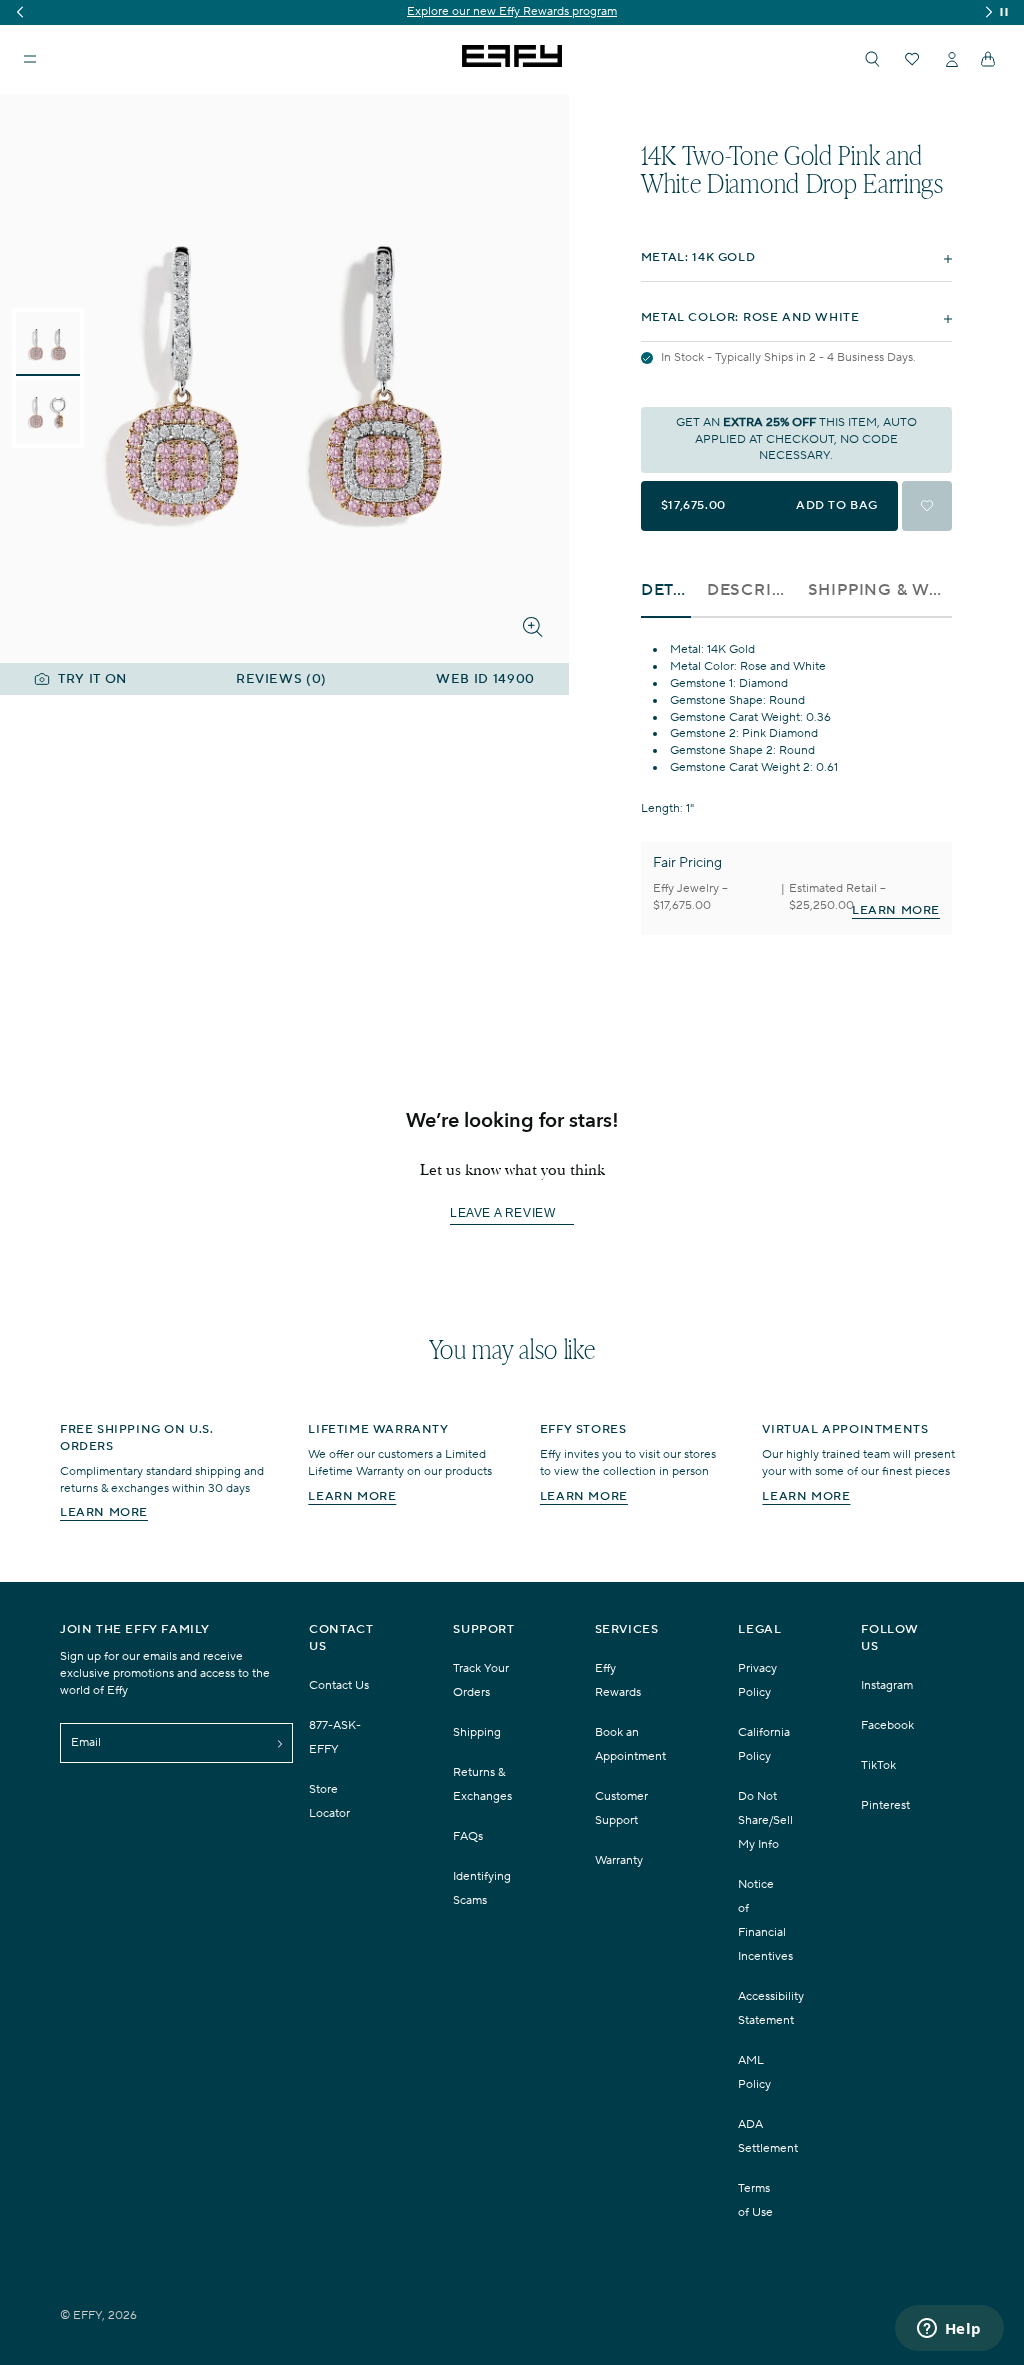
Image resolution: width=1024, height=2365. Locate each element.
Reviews (281, 679)
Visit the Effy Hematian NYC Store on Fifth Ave (515, 11)
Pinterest (885, 1805)
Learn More (896, 910)
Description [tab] (749, 590)
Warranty (619, 1860)
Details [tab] (666, 590)
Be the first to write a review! (512, 1214)
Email (86, 1742)
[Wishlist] (912, 59)
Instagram (887, 1685)
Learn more (104, 1512)
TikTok (878, 1765)
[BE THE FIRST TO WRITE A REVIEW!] (512, 1249)
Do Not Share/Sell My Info (765, 1820)
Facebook (887, 1725)
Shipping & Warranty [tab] (880, 590)
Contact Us (339, 1685)
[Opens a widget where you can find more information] (949, 2330)
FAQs (468, 1836)
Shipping (477, 1732)
